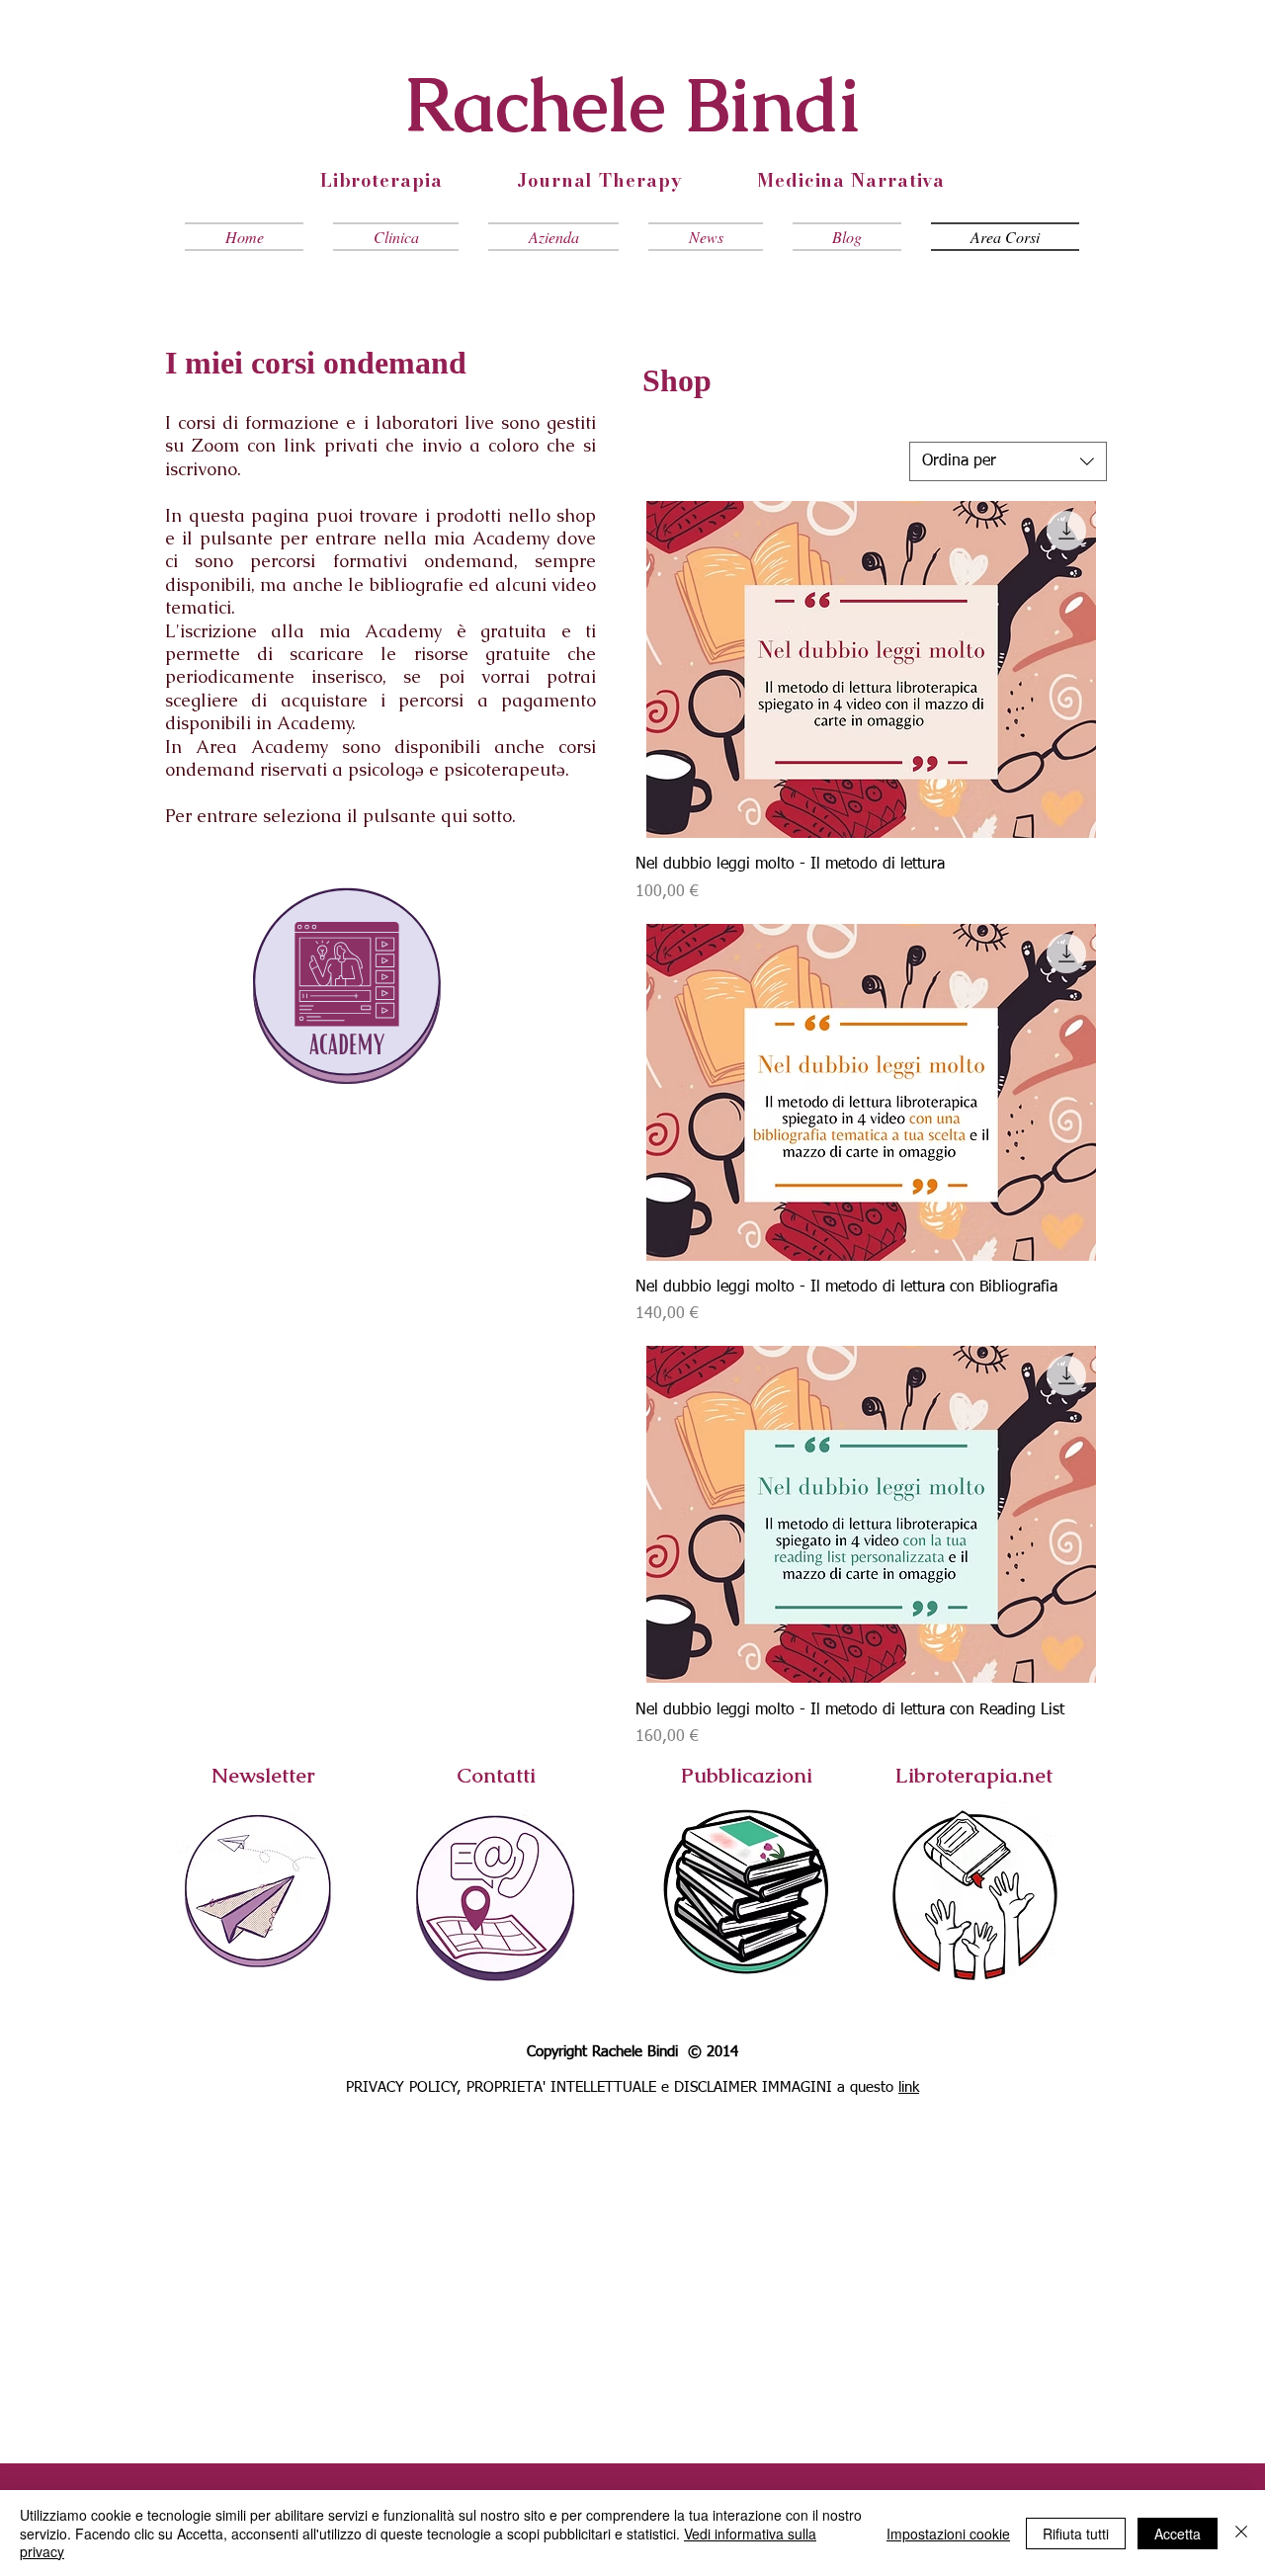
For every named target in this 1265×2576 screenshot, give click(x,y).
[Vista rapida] (871, 669)
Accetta (1178, 2534)
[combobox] (1008, 461)
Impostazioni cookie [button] (948, 2534)
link (909, 2087)
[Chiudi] (1241, 2533)
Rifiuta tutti (1076, 2534)
